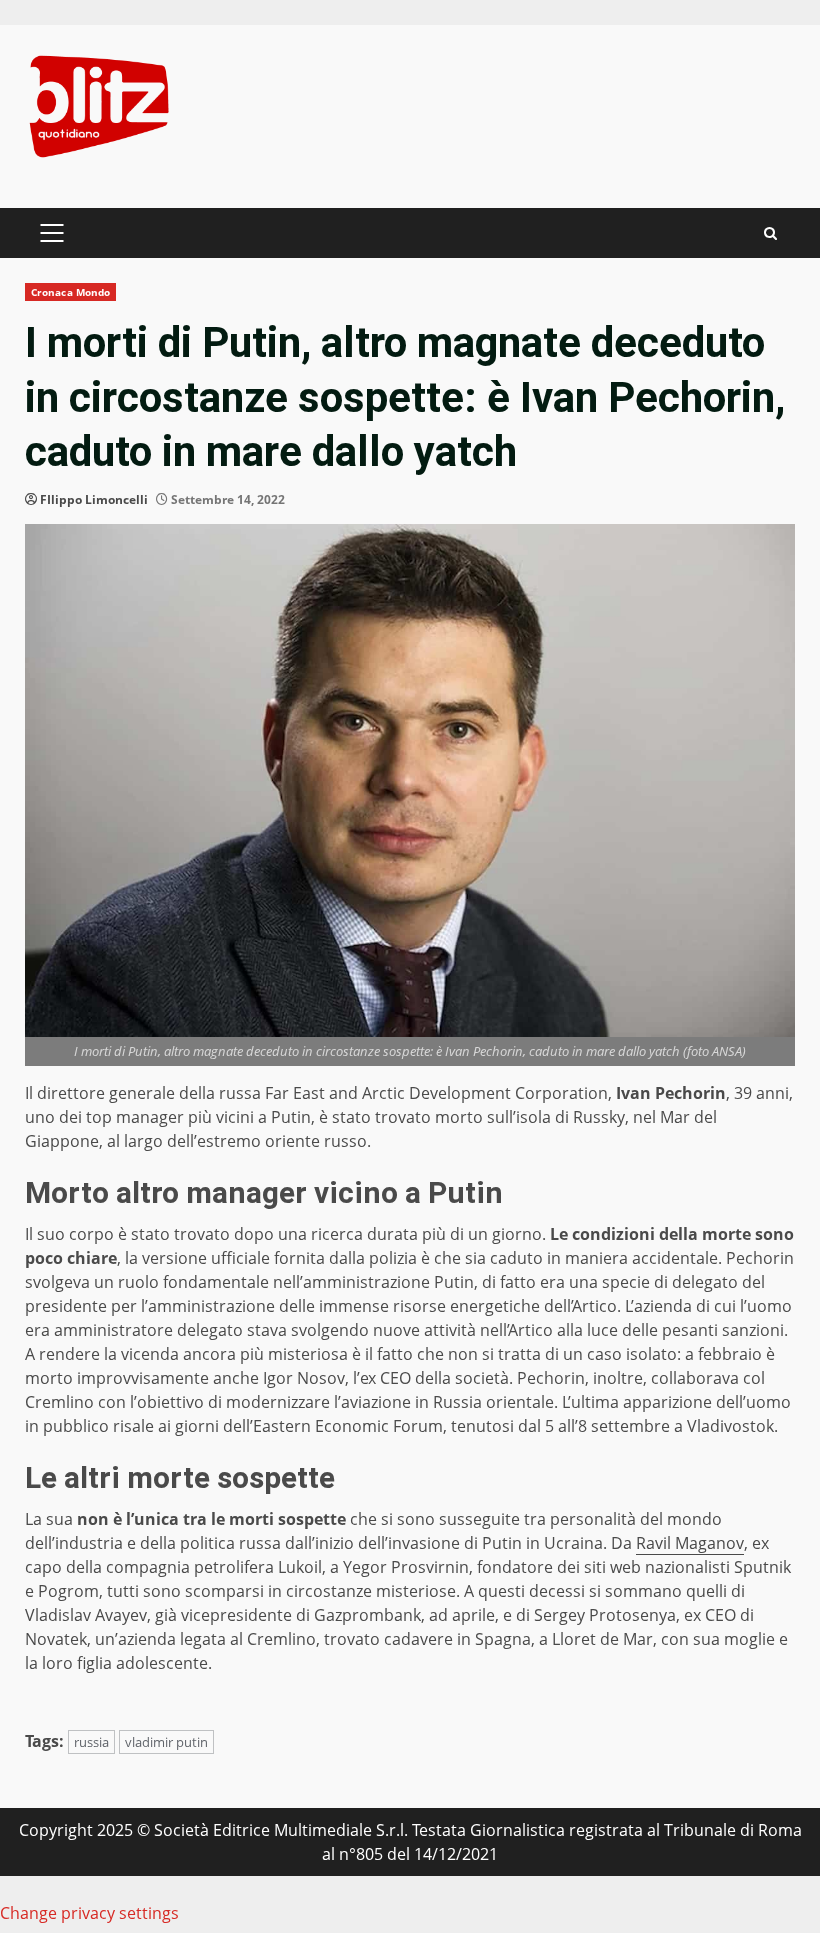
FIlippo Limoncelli (94, 499)
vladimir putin (166, 1742)
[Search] (770, 233)
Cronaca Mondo (70, 292)
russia (91, 1742)
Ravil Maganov (690, 1543)
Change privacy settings (89, 1913)
